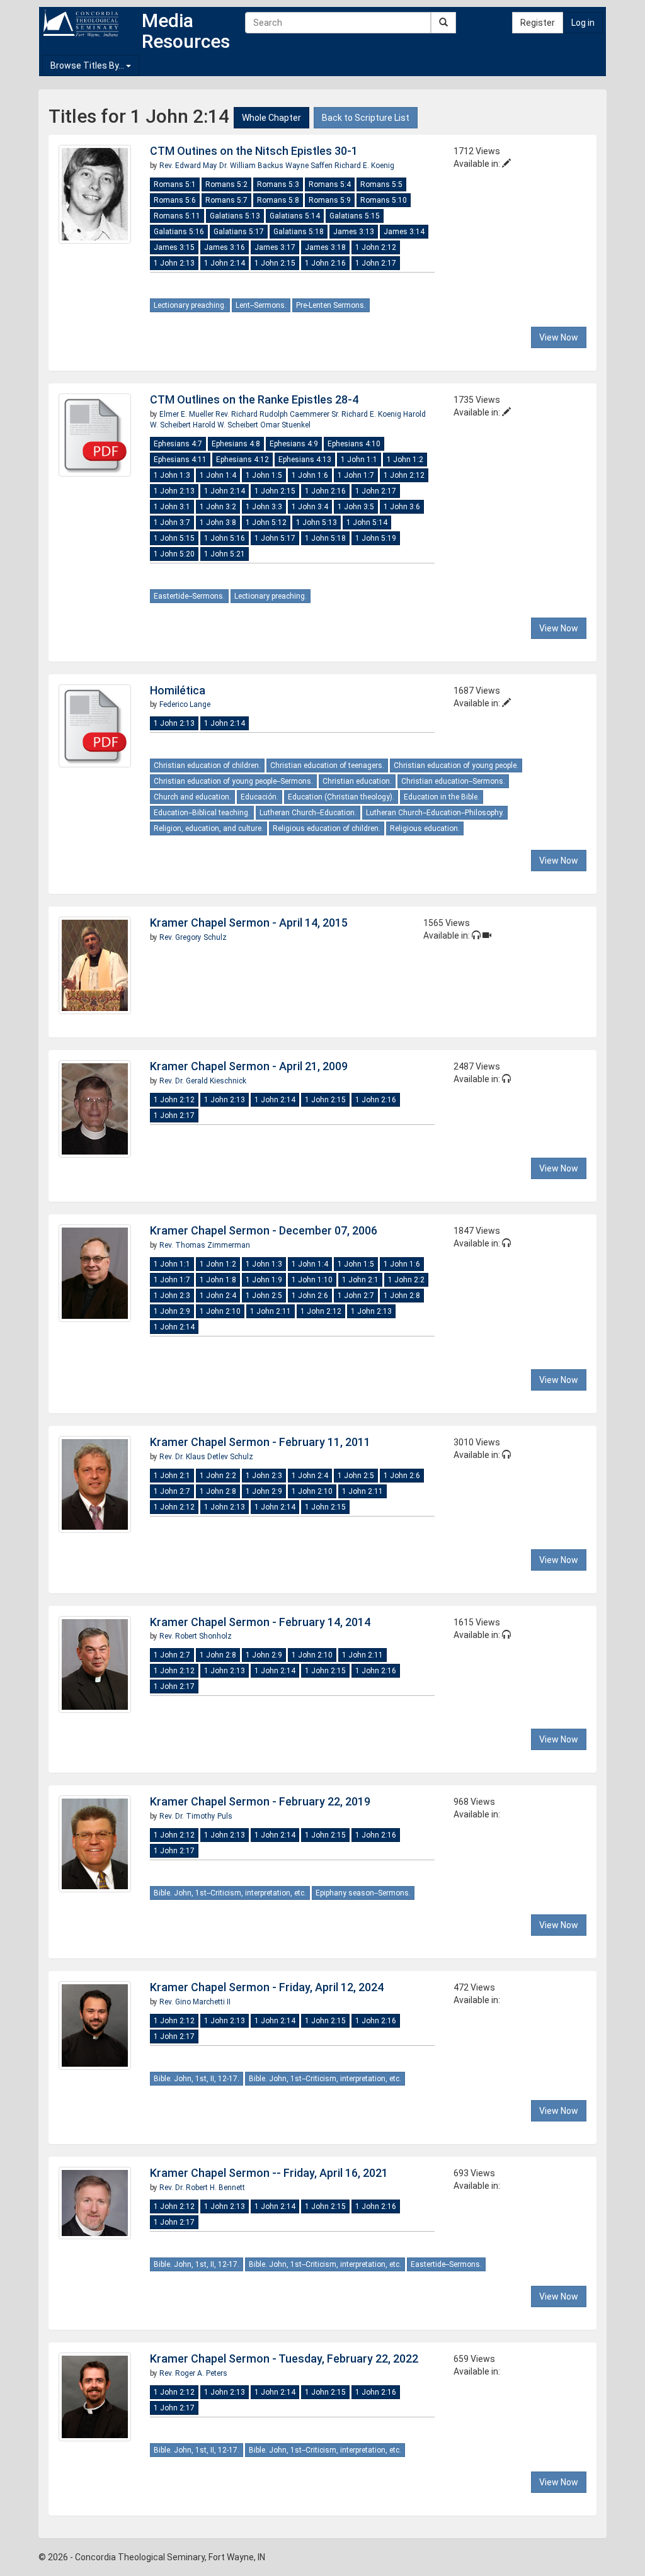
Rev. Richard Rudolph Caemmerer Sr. (277, 414)
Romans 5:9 (330, 200)
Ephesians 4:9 (294, 444)
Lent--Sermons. (261, 305)
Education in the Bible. (442, 797)
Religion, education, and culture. (208, 828)
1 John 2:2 (406, 1280)
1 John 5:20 (174, 554)
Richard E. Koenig (364, 166)
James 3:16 (225, 247)
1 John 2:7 (356, 1296)
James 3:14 (404, 232)
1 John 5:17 (275, 538)
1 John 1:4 (218, 475)
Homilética (178, 690)
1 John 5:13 (317, 523)
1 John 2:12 (376, 247)
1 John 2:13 (174, 263)
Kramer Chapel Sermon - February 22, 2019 (260, 1801)
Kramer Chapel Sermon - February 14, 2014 (260, 1622)
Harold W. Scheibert (226, 425)
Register (538, 23)
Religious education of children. (327, 828)
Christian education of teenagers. (327, 765)
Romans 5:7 (226, 200)
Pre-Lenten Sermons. (331, 305)
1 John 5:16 (225, 538)
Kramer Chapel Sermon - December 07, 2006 (264, 1230)
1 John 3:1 (172, 507)
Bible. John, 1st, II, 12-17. (197, 2079)
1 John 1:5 (264, 475)
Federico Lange (185, 704)
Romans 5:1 (175, 184)
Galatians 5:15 (355, 216)
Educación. (260, 797)
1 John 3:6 (402, 507)
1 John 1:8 (218, 1280)
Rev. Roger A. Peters (193, 2373)
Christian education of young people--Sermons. (233, 781)
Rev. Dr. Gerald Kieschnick (203, 1081)
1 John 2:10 (220, 1311)
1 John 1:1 (359, 460)
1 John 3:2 (218, 507)
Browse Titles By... (88, 65)
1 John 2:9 (172, 1311)
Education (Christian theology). (341, 797)
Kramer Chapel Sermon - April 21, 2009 (249, 1066)
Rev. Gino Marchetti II (195, 2002)
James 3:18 (325, 247)
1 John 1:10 (312, 1280)
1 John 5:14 (367, 523)
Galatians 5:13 (235, 216)
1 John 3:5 (356, 507)
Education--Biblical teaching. (202, 813)
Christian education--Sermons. (453, 781)
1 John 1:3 (172, 475)
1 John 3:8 (218, 523)
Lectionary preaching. (190, 305)
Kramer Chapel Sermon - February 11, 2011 (260, 1442)
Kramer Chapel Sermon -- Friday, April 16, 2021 (269, 2173)
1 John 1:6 (310, 475)
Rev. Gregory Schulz (193, 937)
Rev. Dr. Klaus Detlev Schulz (206, 1457)
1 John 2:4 (218, 1296)
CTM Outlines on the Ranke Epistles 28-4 (254, 399)
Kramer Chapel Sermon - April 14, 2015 (249, 923)
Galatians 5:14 (295, 216)
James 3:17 (275, 247)
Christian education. (357, 781)
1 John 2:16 (325, 263)
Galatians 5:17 (239, 232)
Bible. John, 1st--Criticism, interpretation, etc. (230, 1893)
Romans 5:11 (177, 216)
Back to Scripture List (366, 118)
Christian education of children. (207, 765)
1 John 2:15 (275, 263)
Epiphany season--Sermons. (363, 1893)
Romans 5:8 (278, 200)
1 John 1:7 (356, 475)
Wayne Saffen (310, 166)
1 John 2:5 (264, 1296)
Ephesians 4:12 (243, 460)
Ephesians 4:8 (236, 444)
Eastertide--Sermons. (189, 596)
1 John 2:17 (376, 263)
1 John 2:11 (271, 1311)
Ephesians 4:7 (178, 444)
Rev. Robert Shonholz (196, 1636)
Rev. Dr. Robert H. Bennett (202, 2188)
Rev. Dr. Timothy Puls (196, 1816)
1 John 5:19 (376, 538)
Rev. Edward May (189, 166)
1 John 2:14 (225, 263)
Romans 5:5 (381, 184)
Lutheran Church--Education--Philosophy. (435, 813)
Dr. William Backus (252, 166)
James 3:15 (174, 247)
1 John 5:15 (174, 538)
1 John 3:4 (310, 507)
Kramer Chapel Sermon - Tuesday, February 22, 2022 (284, 2359)
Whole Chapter (271, 118)
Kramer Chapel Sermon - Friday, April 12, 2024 (267, 1987)
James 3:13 (354, 232)
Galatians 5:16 (179, 232)
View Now (559, 337)
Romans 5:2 (226, 184)
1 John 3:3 (264, 507)
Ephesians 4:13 (305, 460)
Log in (583, 23)
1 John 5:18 (325, 538)
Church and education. (192, 797)
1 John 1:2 (405, 460)
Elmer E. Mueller (187, 414)
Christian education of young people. (456, 765)
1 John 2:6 (310, 1296)
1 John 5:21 (225, 554)
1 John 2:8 (402, 1296)
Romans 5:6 (175, 200)
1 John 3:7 (172, 523)
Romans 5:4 (330, 184)
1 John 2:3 (172, 1296)
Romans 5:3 (278, 184)
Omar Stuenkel (285, 425)
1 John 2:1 (360, 1280)
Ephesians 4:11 (180, 460)
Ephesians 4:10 (354, 444)
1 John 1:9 (264, 1280)
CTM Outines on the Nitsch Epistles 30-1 (254, 151)
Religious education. (425, 828)
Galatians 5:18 (299, 232)
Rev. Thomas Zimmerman (205, 1245)
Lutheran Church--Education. (308, 813)
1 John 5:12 (266, 523)
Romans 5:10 (384, 200)
